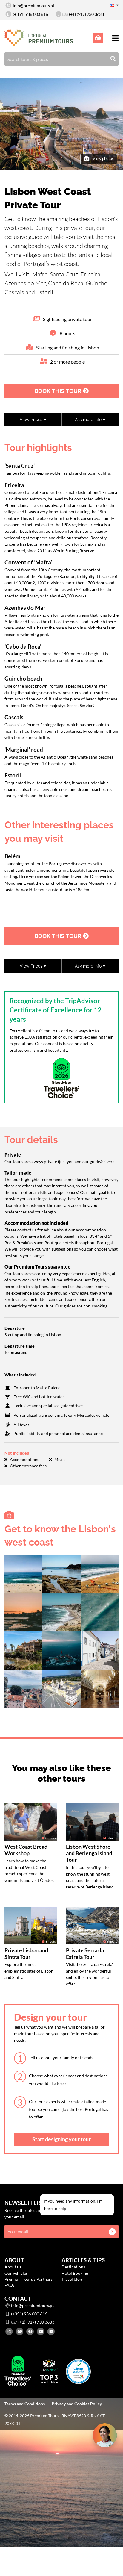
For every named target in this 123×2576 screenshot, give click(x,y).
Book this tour (59, 391)
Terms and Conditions (25, 2404)
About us (13, 2267)
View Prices (32, 419)
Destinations (73, 2267)
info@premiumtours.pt (34, 6)
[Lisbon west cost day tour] (23, 1650)
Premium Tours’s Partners (29, 2279)
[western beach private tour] (23, 1612)
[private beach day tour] (23, 1574)
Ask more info (89, 419)
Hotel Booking (75, 2273)
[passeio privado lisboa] (100, 1574)
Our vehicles (16, 2273)
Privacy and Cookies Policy (77, 2404)
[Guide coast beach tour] (61, 1612)
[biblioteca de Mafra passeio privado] (100, 1688)
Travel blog (72, 2279)
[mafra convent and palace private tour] (61, 1688)
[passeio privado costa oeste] (61, 1574)
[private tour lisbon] (61, 1650)
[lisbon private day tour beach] (100, 1612)
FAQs (10, 2285)
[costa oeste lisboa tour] (100, 1650)
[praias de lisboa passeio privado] (23, 1688)
